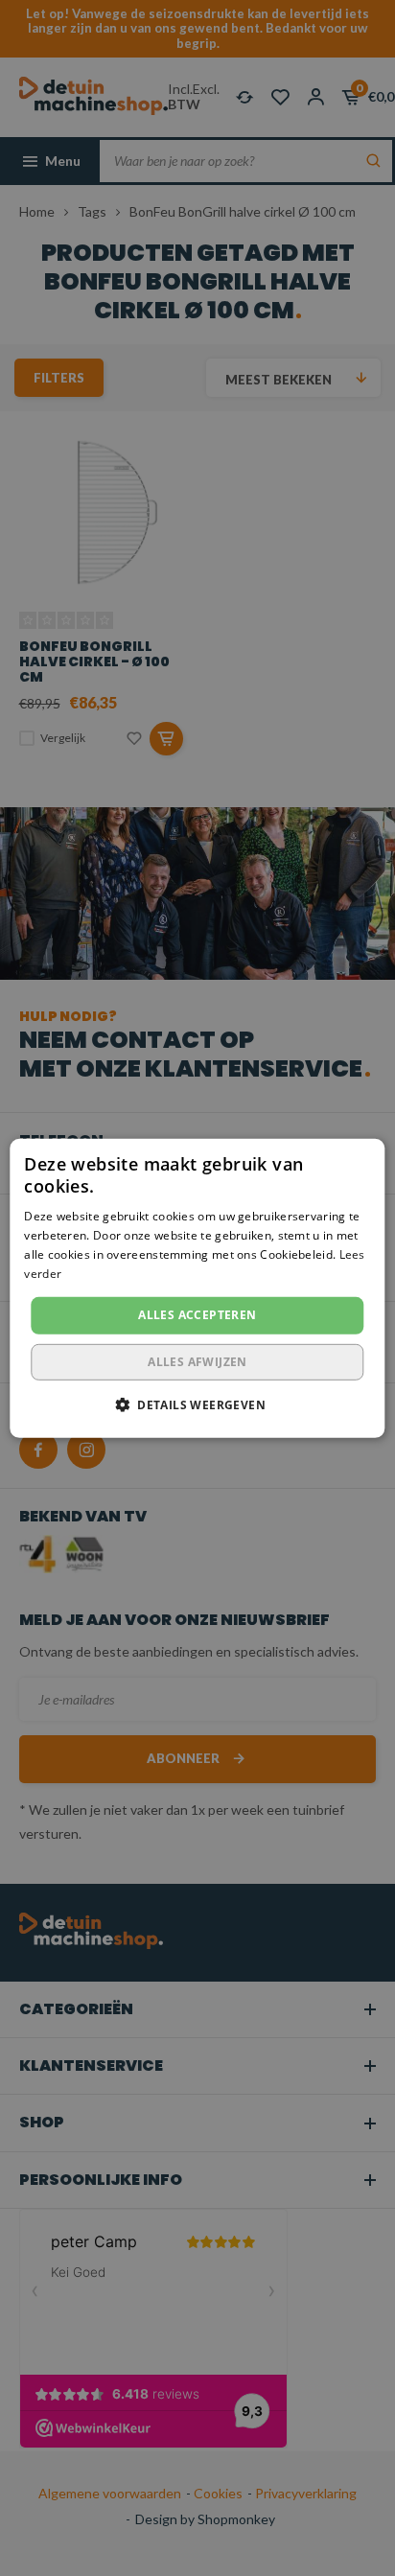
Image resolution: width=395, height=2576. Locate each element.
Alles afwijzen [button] (197, 1362)
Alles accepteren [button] (197, 1315)
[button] (197, 1404)
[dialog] (197, 1288)
